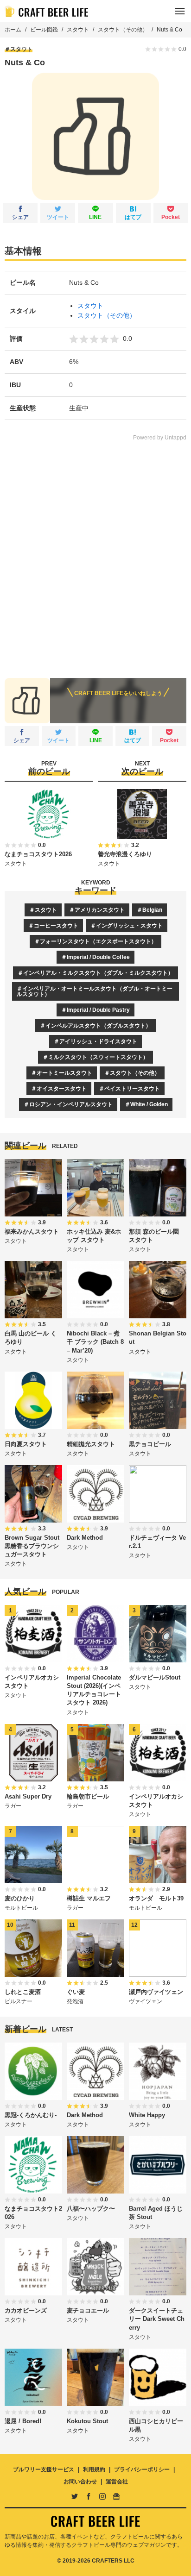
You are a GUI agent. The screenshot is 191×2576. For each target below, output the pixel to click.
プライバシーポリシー (142, 2469)
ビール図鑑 (44, 30)
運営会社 (117, 2482)
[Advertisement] (95, 553)
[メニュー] (180, 11)
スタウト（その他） (123, 30)
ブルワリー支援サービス (44, 2469)
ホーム (13, 30)
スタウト (78, 30)
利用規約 (94, 2469)
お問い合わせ (80, 2482)
